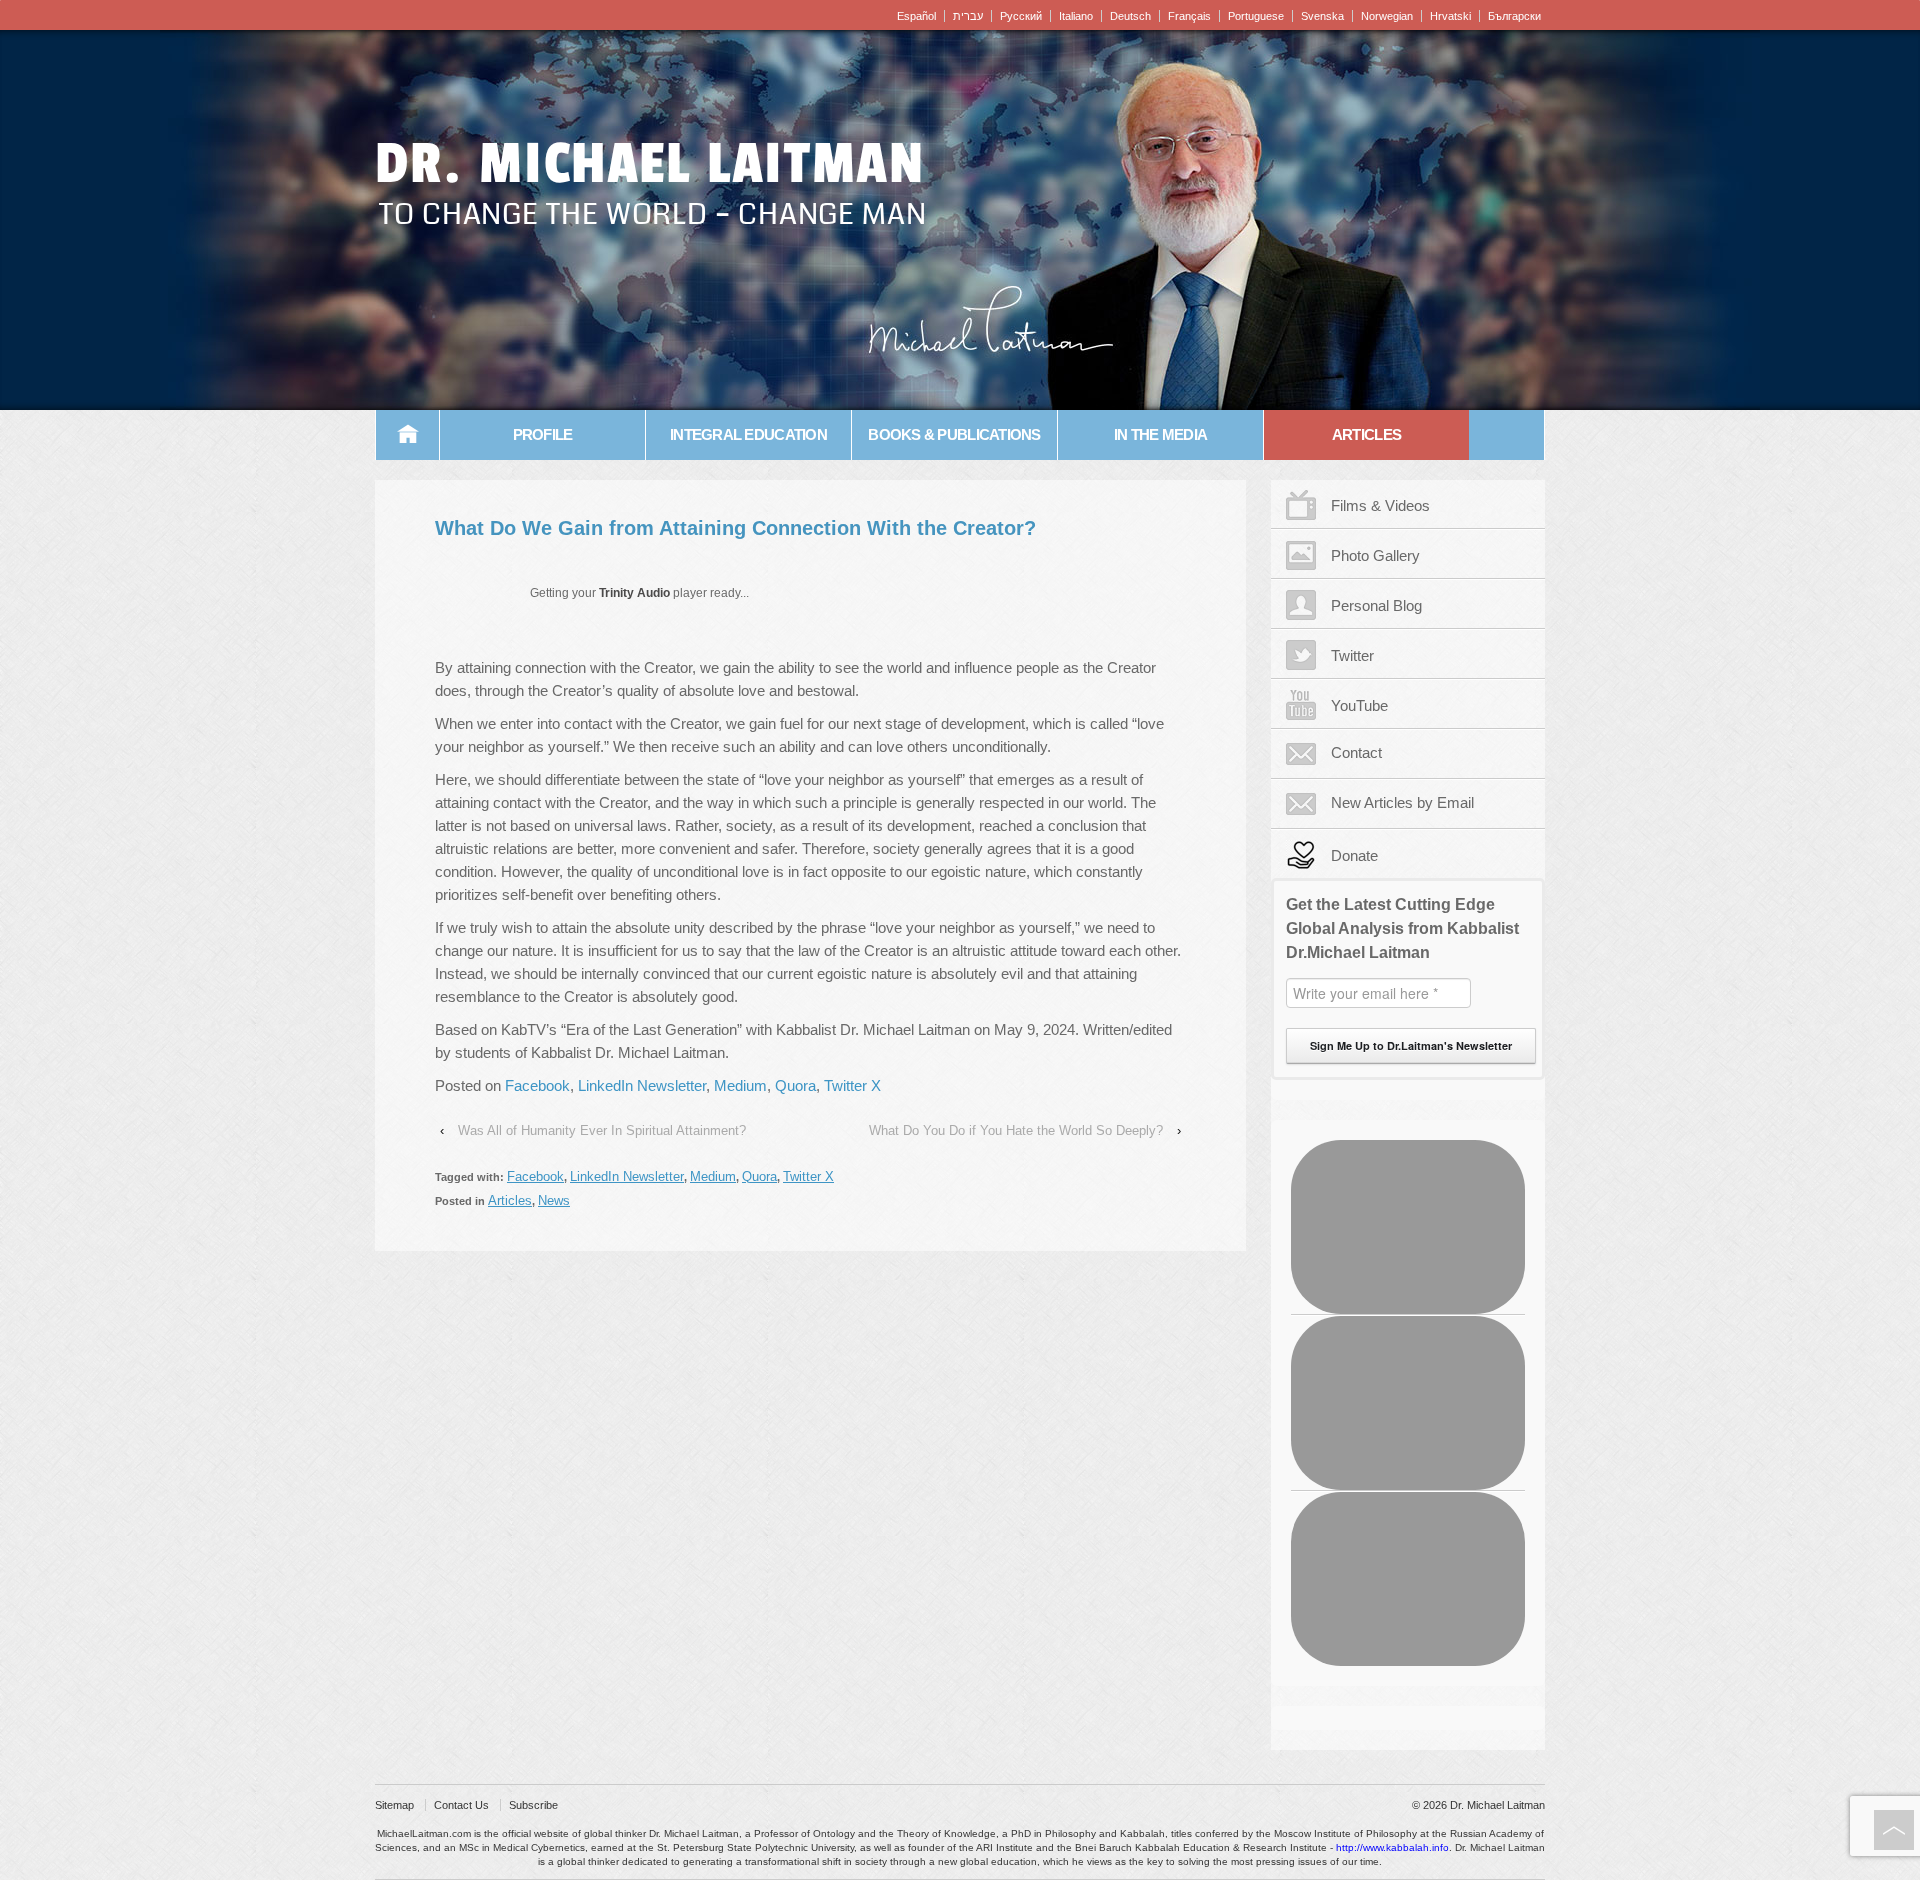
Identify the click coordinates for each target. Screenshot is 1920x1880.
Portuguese (1256, 16)
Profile (543, 434)
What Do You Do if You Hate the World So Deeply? (1016, 1130)
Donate (1354, 855)
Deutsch (1130, 16)
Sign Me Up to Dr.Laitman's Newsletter (1411, 1045)
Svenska (1322, 16)
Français (1189, 16)
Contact (1356, 752)
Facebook (537, 1085)
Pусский (1021, 16)
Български (1514, 16)
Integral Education (748, 434)
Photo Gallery (1375, 555)
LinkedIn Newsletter (642, 1085)
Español (916, 16)
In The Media (1160, 434)
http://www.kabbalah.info (1392, 1847)
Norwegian (1387, 16)
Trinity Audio (634, 593)
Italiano (1076, 16)
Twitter (1352, 655)
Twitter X (852, 1085)
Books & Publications (954, 434)
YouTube (1359, 705)
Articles (1366, 434)
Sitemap (394, 1805)
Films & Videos (1380, 505)
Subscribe (533, 1805)
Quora (795, 1085)
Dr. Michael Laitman (650, 164)
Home (408, 435)
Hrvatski (1450, 16)
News (554, 1200)
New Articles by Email (1402, 802)
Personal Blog (1376, 605)
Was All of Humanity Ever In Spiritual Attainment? (602, 1130)
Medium (740, 1085)
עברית (968, 16)
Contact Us (461, 1805)
